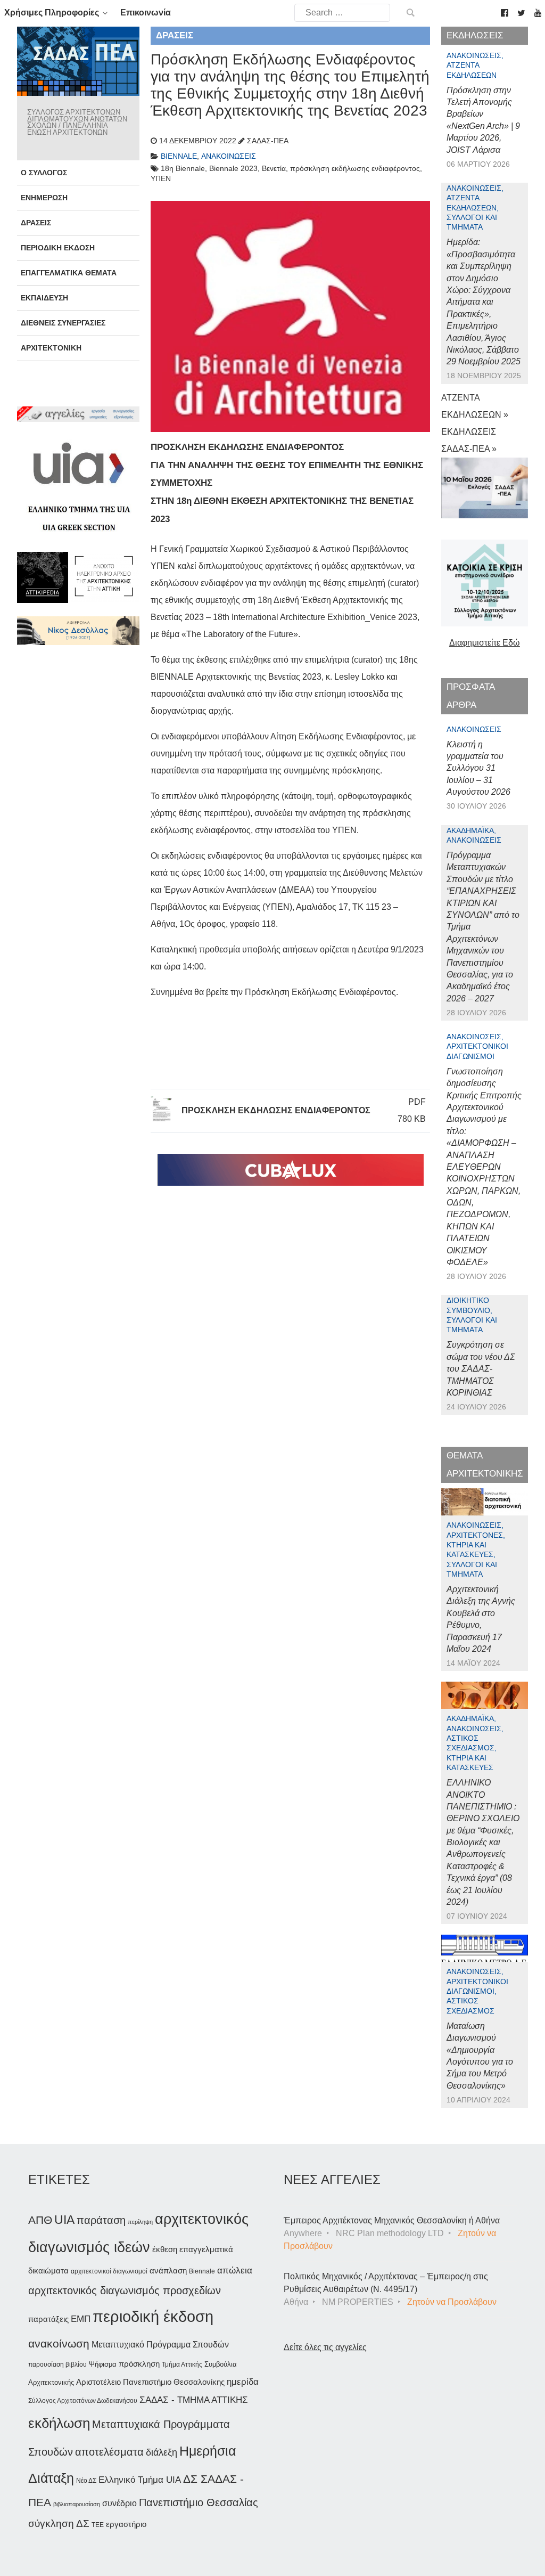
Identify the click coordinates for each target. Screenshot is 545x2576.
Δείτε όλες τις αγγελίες (325, 2347)
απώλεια (235, 2271)
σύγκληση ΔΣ (59, 2524)
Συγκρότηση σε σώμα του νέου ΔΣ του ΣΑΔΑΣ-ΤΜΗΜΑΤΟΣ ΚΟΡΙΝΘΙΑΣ (481, 1369)
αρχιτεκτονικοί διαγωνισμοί (109, 2271)
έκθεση (165, 2249)
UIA (64, 2220)
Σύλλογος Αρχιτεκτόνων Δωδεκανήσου (83, 2401)
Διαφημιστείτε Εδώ (485, 643)
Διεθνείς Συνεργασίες (63, 323)
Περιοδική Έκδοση (58, 248)
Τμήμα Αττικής (182, 2365)
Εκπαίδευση (44, 298)
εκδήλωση (59, 2423)
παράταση (101, 2220)
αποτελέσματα (109, 2452)
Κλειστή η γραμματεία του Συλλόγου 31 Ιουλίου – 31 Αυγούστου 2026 (478, 768)
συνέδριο (119, 2503)
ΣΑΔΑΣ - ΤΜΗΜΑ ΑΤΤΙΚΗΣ (194, 2400)
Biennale (202, 2271)
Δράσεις (36, 223)
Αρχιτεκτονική (51, 348)
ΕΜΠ (81, 2319)
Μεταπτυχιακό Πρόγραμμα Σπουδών (160, 2345)
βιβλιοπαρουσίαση (77, 2504)
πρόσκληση (139, 2364)
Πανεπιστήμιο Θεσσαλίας (199, 2502)
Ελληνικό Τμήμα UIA (140, 2480)
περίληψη (140, 2222)
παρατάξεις (48, 2319)
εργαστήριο (126, 2524)
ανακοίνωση (59, 2344)
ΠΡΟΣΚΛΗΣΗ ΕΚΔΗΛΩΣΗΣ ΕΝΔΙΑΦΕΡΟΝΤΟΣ (276, 1110)
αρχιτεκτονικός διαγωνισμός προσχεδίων (125, 2290)
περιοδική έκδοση (153, 2316)
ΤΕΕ (98, 2525)
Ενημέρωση (44, 198)
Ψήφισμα (103, 2364)
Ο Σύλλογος (44, 173)
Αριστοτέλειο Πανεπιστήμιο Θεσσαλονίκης (150, 2382)
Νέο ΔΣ (86, 2481)
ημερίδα (243, 2382)
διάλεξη (162, 2452)
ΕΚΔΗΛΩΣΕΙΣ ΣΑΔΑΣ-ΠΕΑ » (469, 440)
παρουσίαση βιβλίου (57, 2365)
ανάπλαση (168, 2271)
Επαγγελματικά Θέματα (69, 273)
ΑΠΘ (40, 2220)
